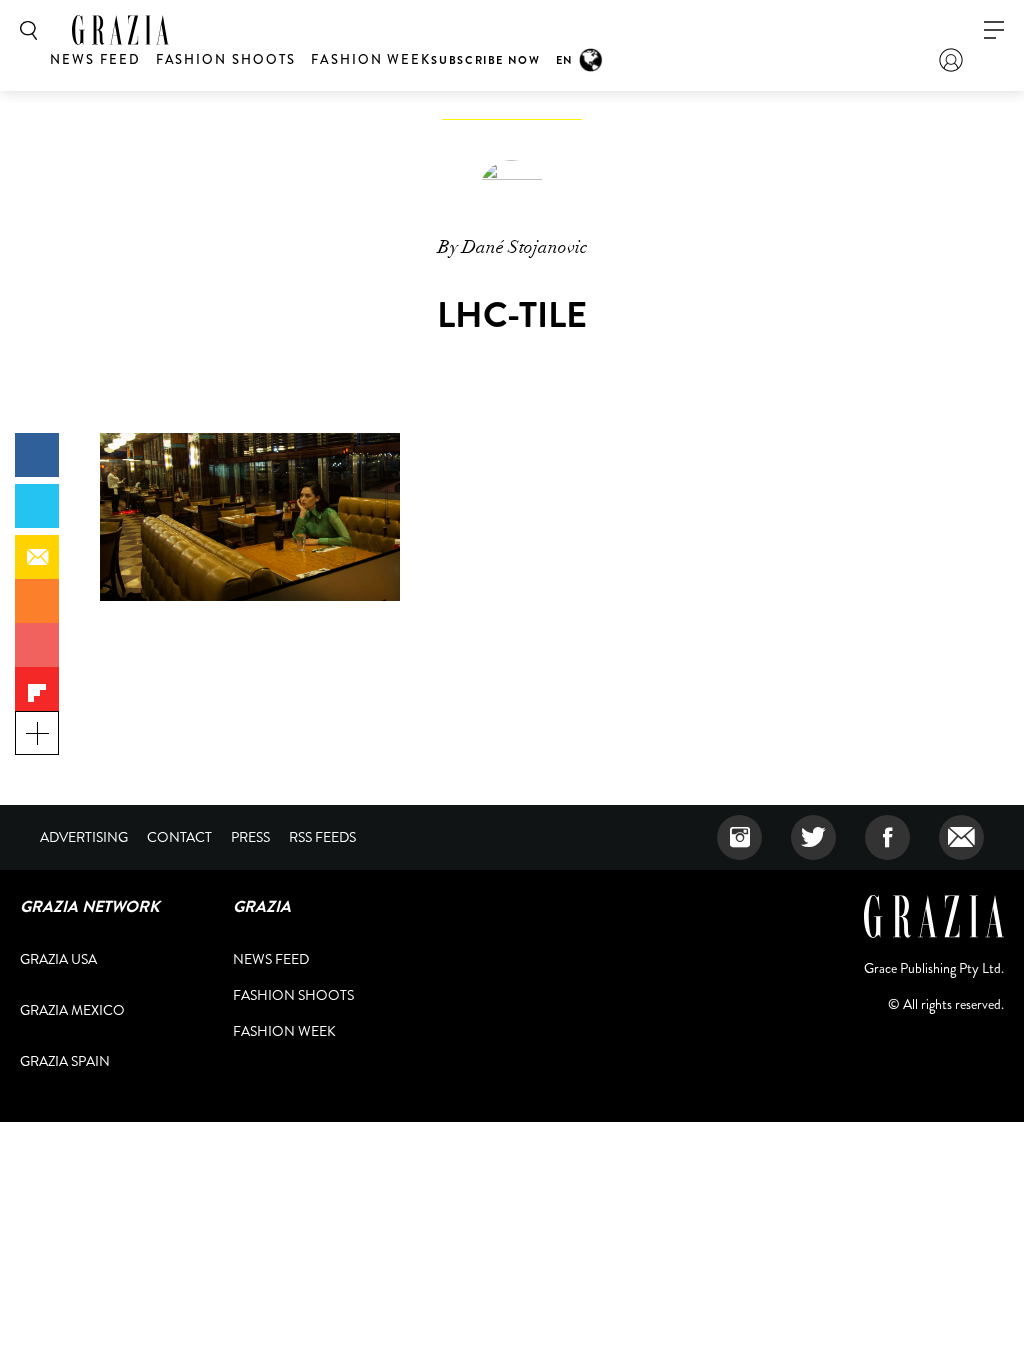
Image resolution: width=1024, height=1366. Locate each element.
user (951, 60)
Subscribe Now (485, 60)
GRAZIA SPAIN (65, 1061)
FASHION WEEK (371, 59)
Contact (179, 837)
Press (250, 837)
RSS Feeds (322, 837)
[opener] (994, 30)
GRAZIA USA (58, 959)
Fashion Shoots (226, 59)
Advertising (84, 837)
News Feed (95, 59)
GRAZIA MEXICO (72, 1010)
